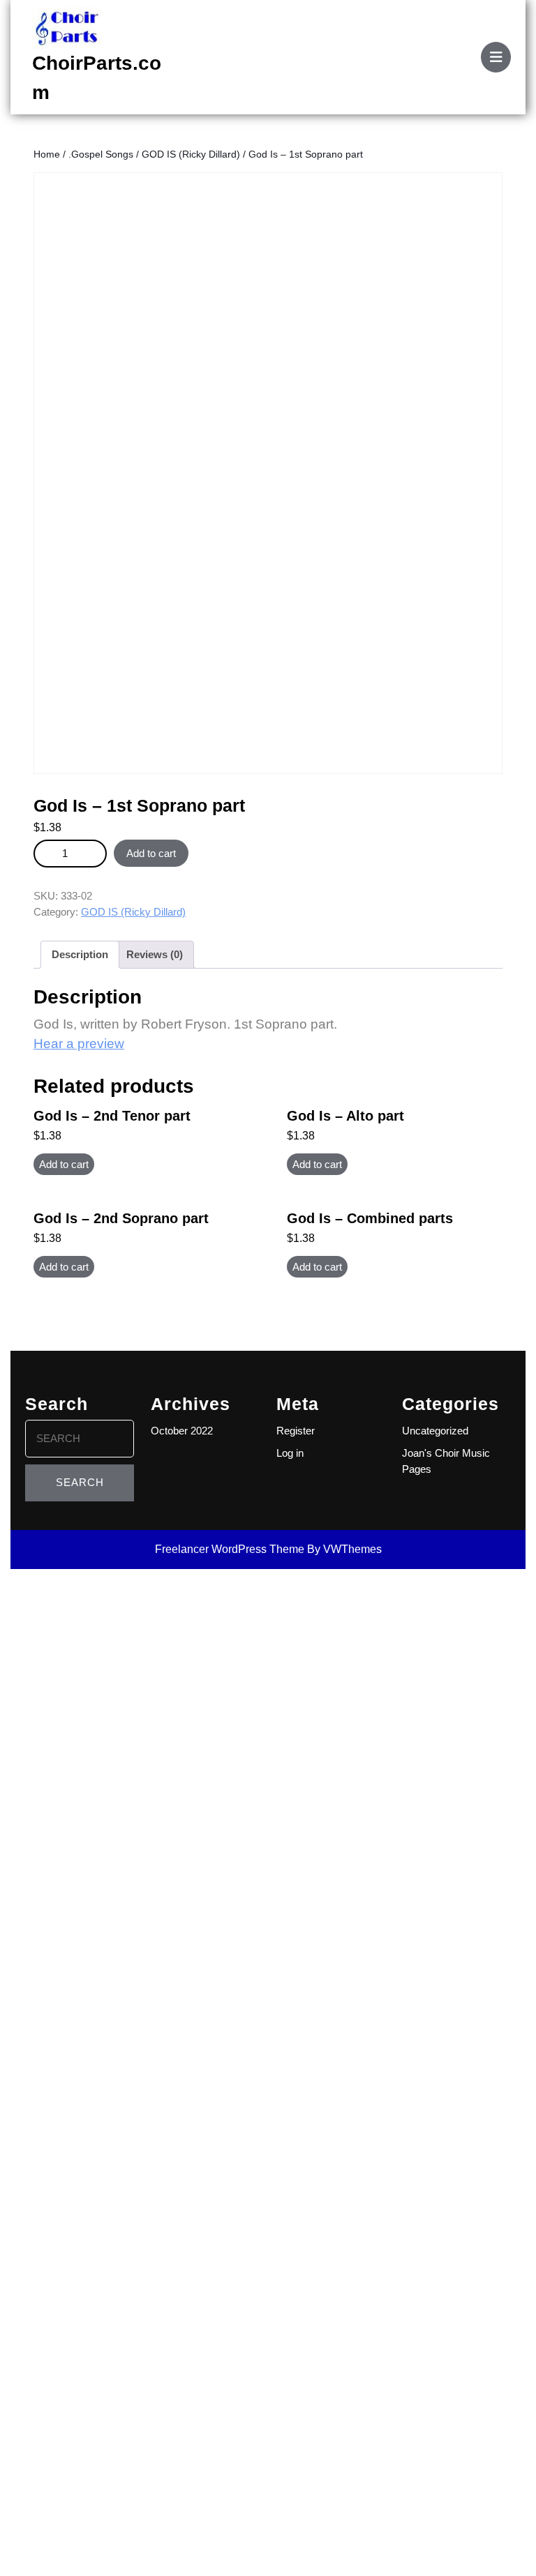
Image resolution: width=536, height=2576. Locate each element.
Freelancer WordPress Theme (230, 1549)
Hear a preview (79, 1044)
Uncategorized (435, 1431)
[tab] (496, 57)
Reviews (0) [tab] (155, 954)
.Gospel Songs (101, 154)
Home (47, 154)
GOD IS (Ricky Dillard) (191, 154)
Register (296, 1431)
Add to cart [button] (64, 1164)
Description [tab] (80, 954)
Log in (290, 1453)
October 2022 (182, 1431)
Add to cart (151, 853)
